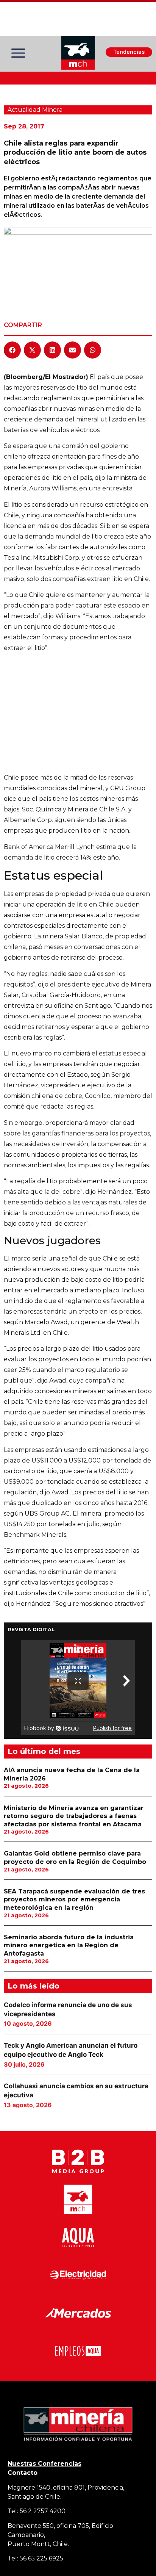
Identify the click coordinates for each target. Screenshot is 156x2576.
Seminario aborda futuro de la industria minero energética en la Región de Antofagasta (69, 1945)
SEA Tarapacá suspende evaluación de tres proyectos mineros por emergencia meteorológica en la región (74, 1900)
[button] (12, 350)
